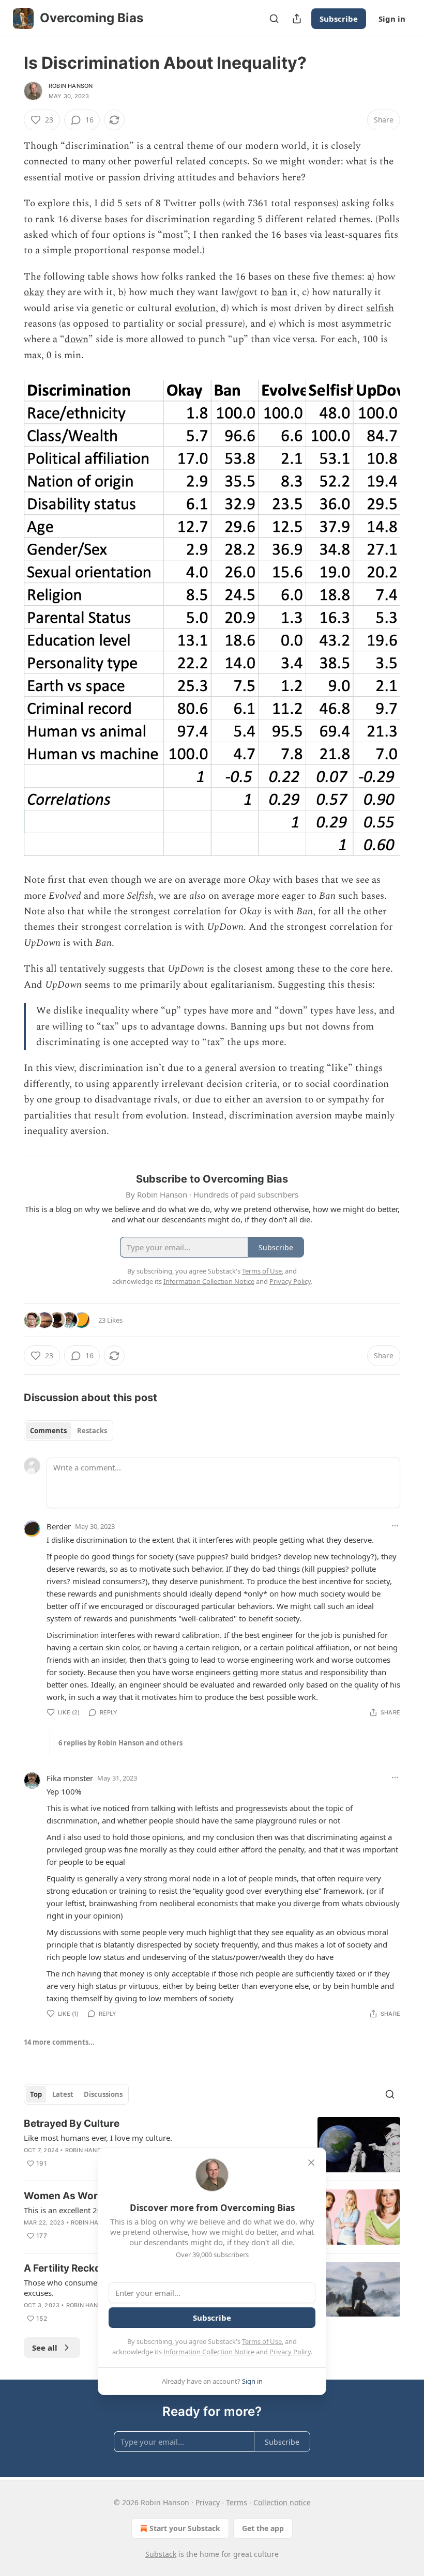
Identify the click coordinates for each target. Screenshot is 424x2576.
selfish (380, 308)
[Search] (274, 19)
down (77, 339)
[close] (311, 2163)
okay (34, 292)
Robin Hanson (71, 86)
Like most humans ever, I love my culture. (98, 2138)
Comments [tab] (48, 1431)
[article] (212, 2145)
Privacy (208, 2502)
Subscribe (339, 19)
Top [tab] (36, 2094)
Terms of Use (262, 2341)
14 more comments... (59, 2042)
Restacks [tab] (92, 1431)
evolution (195, 308)
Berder (59, 1526)
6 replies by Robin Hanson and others (120, 1743)
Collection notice (282, 2502)
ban (279, 292)
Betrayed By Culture (72, 2123)
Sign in (392, 19)
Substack (161, 2554)
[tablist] (69, 1431)
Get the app (263, 2528)
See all (45, 2348)
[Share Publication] (297, 19)
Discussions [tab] (103, 2094)
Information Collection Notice (209, 2352)
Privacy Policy (290, 2352)
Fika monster (70, 1778)
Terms (237, 2502)
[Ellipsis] (395, 1526)
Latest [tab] (63, 2094)
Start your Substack (185, 2528)
